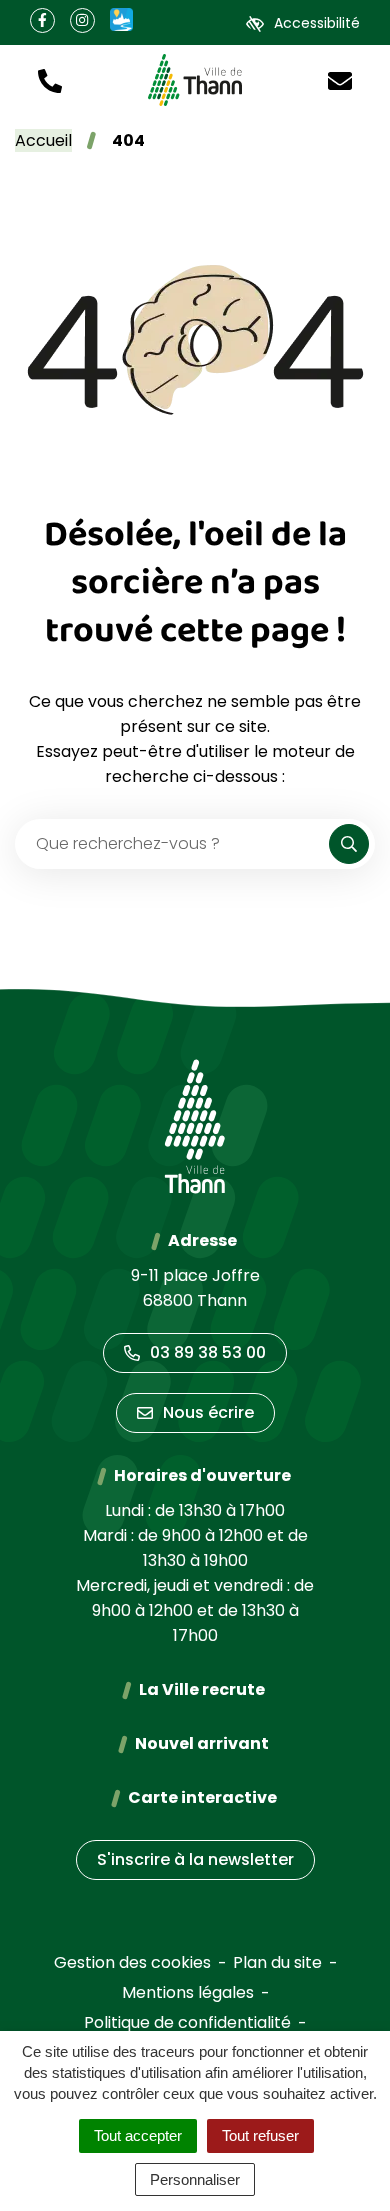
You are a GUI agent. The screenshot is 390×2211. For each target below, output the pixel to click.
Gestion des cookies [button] (132, 1962)
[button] (50, 79)
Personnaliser (195, 2179)
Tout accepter (138, 2135)
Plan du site (277, 1962)
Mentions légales (188, 1992)
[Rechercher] (349, 844)
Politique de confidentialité (187, 2022)
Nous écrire (208, 1412)
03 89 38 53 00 (208, 1352)
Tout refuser (260, 2135)
